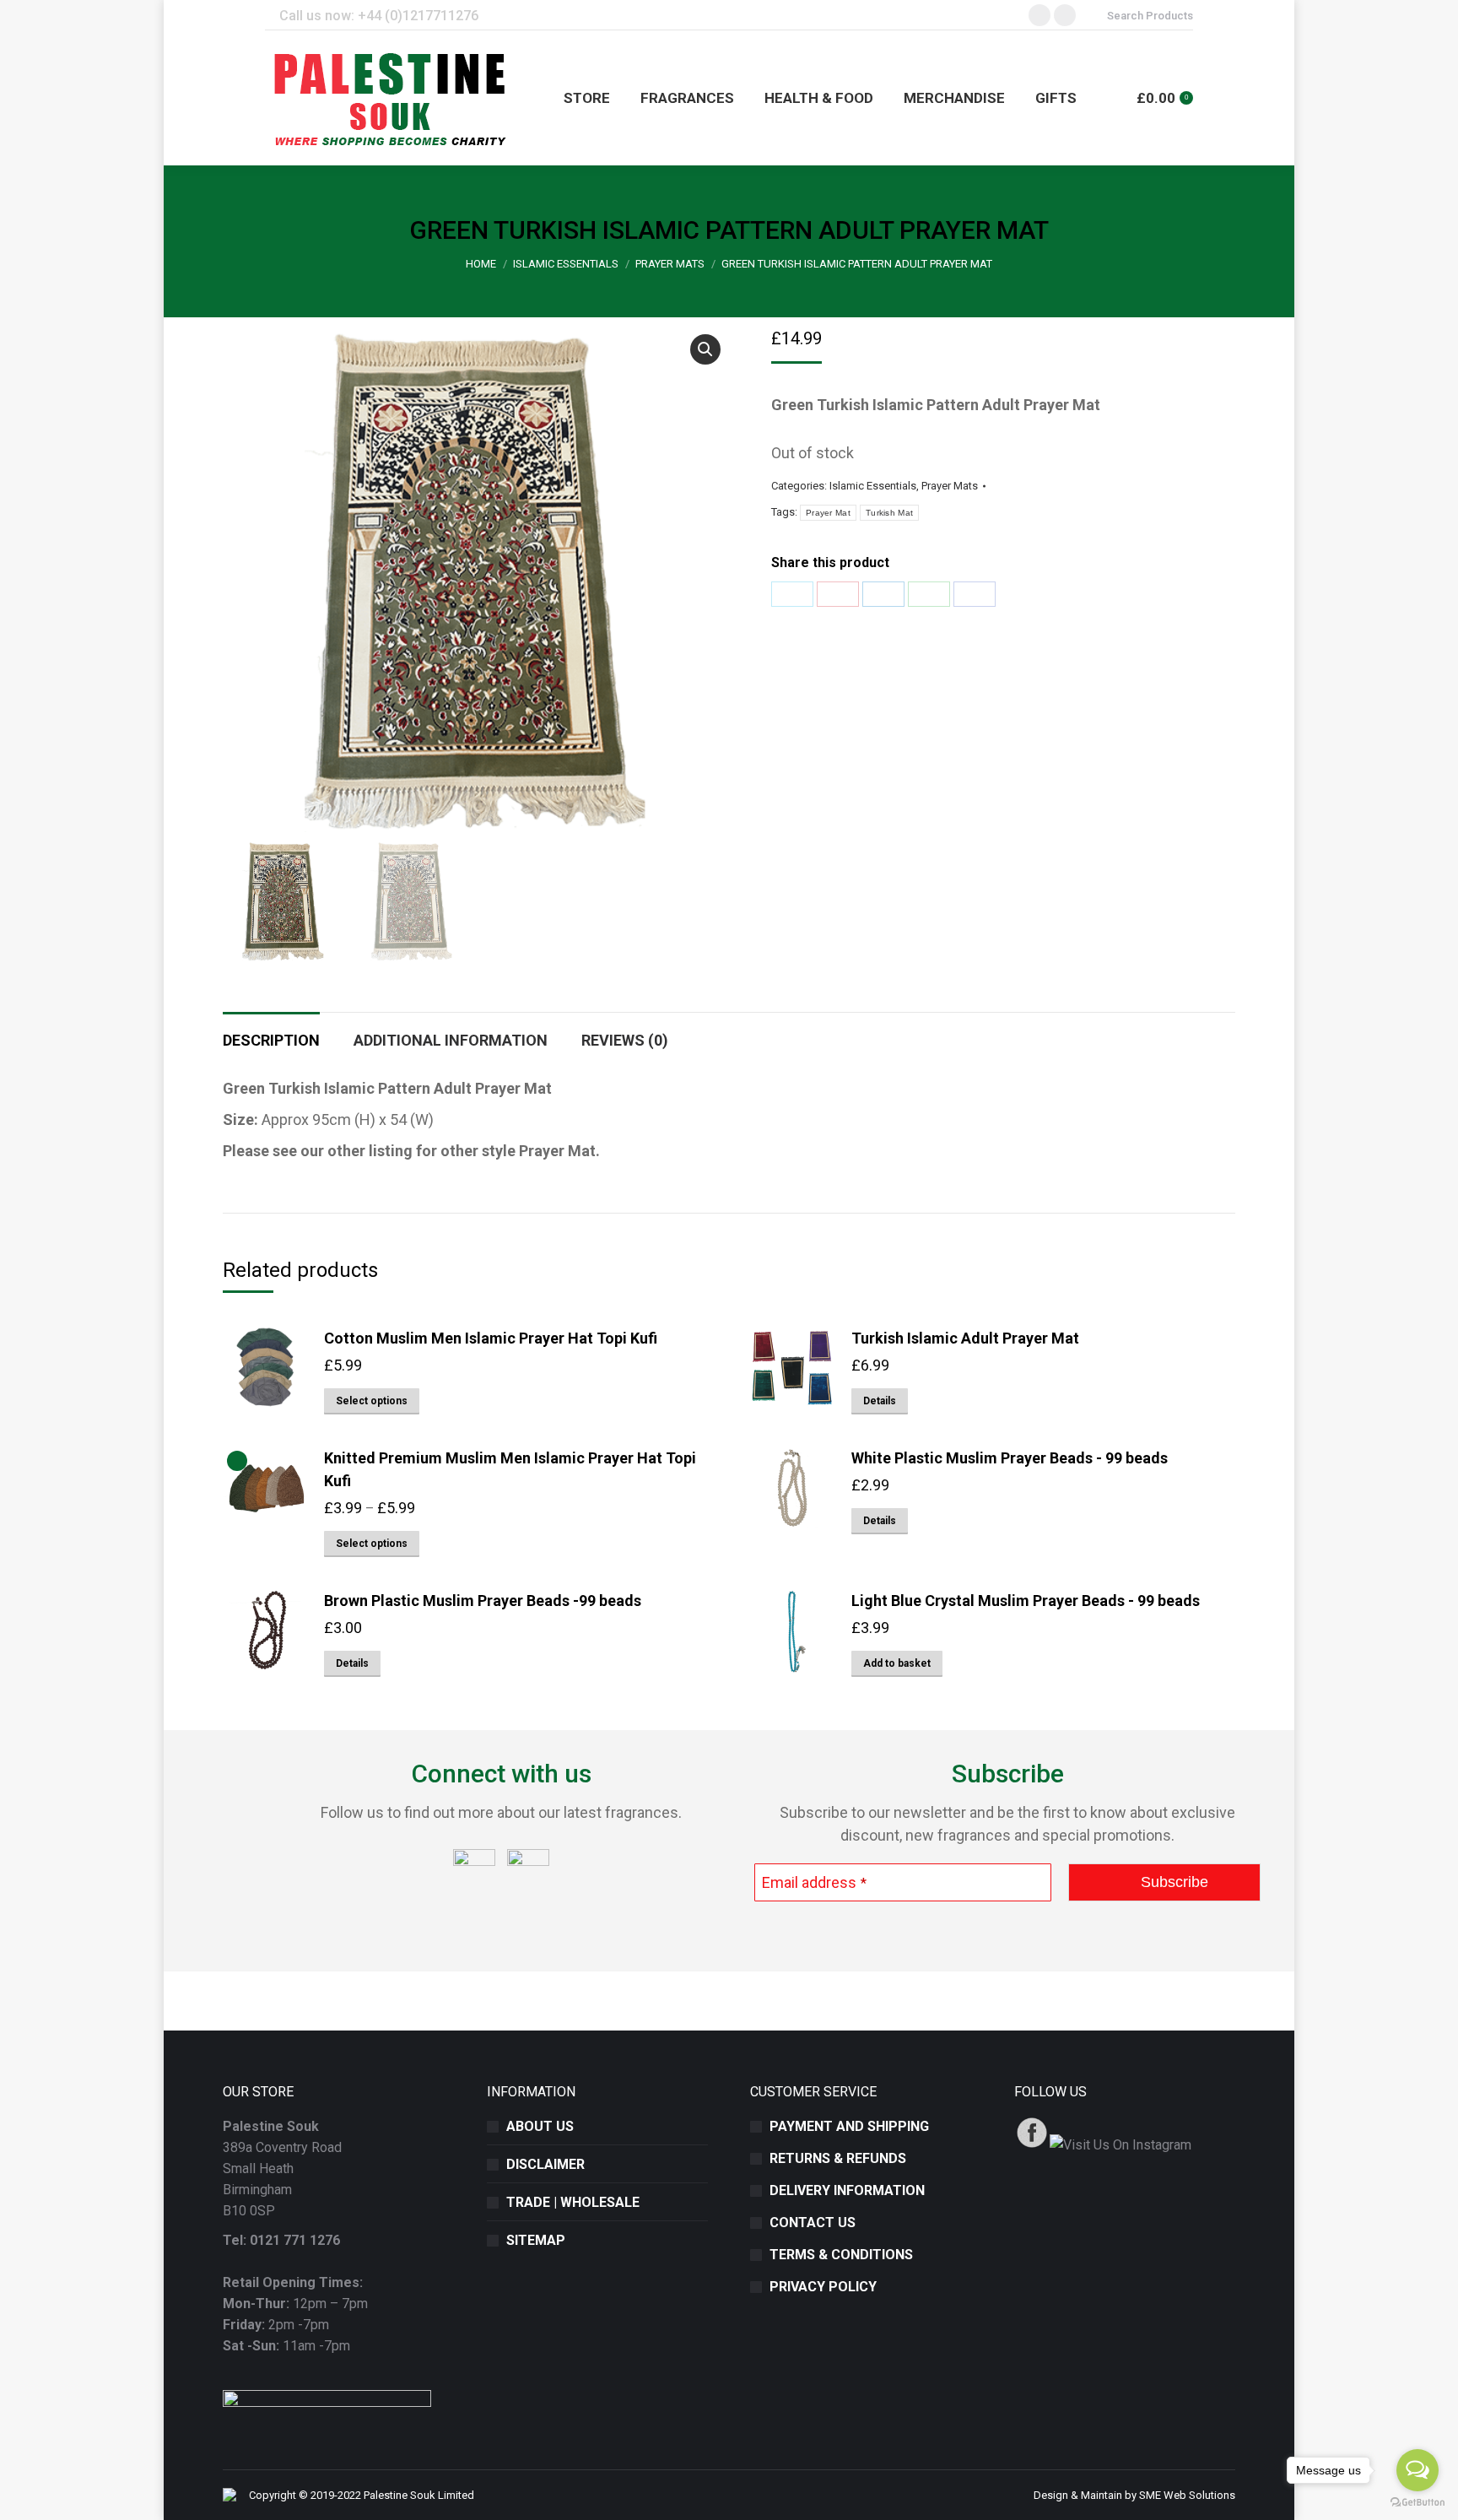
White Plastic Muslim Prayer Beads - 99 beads (1010, 1458)
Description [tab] (271, 1040)
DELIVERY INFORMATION (847, 2190)
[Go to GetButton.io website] (1417, 2503)
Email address (814, 1882)
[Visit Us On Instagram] (1120, 2145)
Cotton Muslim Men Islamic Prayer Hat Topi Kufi (491, 1338)
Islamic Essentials (873, 486)
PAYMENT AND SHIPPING (849, 2126)
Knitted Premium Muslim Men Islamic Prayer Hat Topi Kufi (510, 1469)
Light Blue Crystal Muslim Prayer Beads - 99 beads (1026, 1601)
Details (880, 1401)
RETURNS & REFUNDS (838, 2158)
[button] (705, 349)
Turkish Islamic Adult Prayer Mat (965, 1338)
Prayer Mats (950, 486)
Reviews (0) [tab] (625, 1040)
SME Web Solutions (1187, 2495)
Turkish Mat (889, 513)
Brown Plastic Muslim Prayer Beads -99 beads (483, 1601)
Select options (372, 1401)
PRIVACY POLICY (823, 2287)
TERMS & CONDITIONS (841, 2255)
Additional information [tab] (451, 1040)
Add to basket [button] (897, 1663)
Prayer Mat (828, 513)
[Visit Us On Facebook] (1031, 2145)
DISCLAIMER (545, 2164)
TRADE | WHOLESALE (573, 2202)
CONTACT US (813, 2223)
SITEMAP (536, 2240)
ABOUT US (540, 2126)
